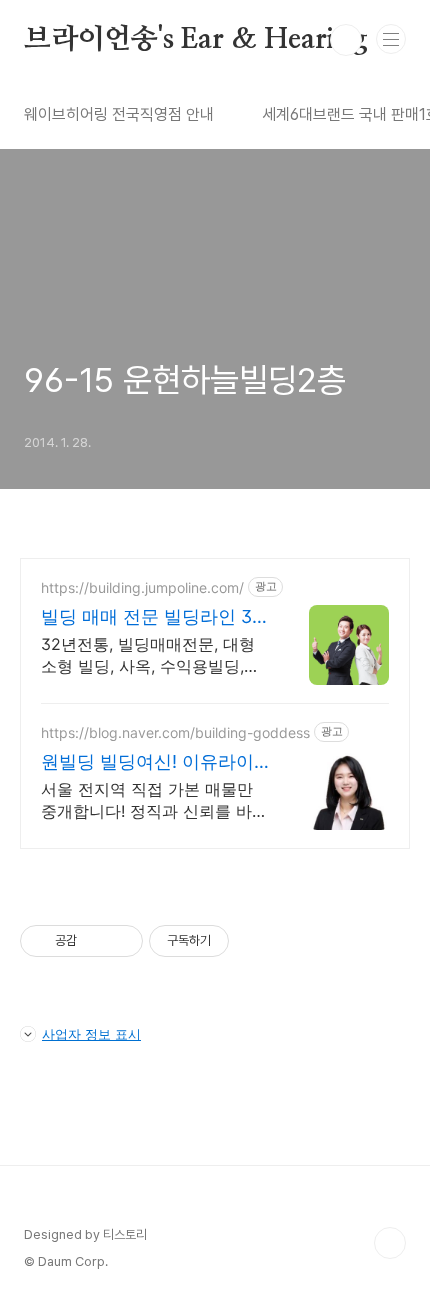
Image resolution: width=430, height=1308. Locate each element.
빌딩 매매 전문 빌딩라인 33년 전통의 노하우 (152, 617)
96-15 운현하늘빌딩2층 (185, 380)
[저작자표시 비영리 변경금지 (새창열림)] (256, 941)
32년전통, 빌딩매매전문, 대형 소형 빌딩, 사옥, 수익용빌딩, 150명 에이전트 (148, 655)
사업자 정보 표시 (91, 1034)
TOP (390, 1243)
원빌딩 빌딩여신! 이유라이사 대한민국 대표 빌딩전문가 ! (147, 762)
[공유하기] (95, 941)
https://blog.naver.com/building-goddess (175, 732)
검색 (346, 40)
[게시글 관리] (120, 941)
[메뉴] (391, 39)
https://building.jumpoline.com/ (142, 587)
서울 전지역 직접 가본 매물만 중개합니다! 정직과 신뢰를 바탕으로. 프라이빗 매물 (154, 800)
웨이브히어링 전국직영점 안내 (119, 114)
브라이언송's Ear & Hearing (196, 40)
